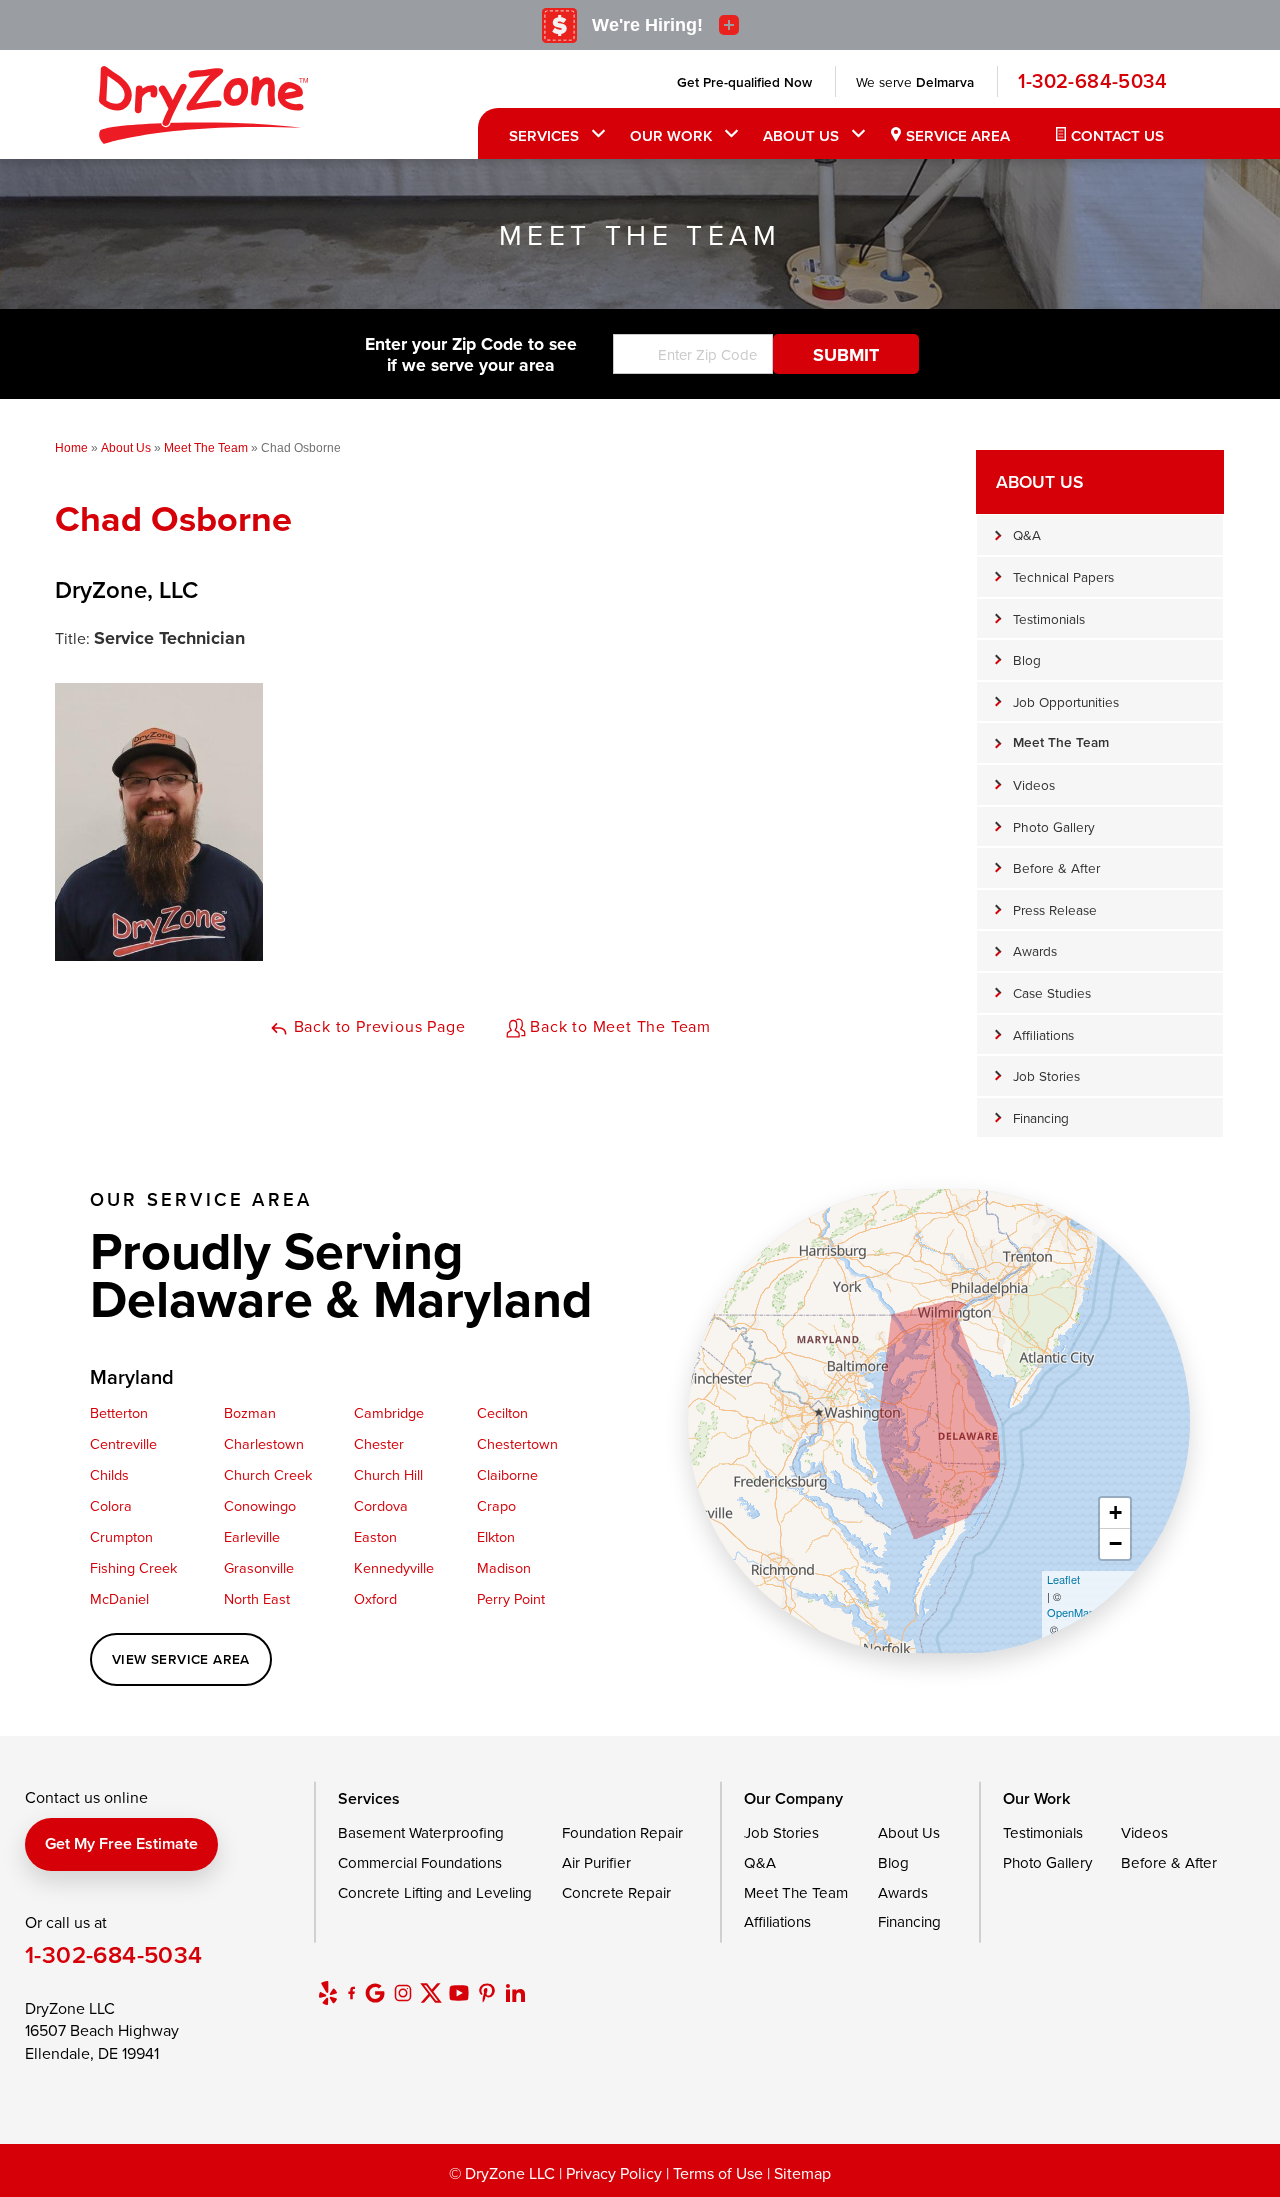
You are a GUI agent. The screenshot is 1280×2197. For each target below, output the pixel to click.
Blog (1027, 659)
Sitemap (802, 2173)
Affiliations (1043, 1034)
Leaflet (1063, 1579)
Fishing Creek (133, 1567)
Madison (504, 1567)
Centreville (123, 1443)
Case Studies (1052, 992)
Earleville (252, 1536)
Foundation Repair (622, 1832)
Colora (111, 1505)
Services (544, 135)
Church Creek (268, 1474)
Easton (375, 1536)
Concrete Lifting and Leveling (435, 1892)
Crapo (496, 1505)
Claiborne (507, 1474)
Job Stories (1046, 1075)
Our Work (671, 135)
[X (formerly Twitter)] (431, 1993)
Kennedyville (394, 1567)
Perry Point (511, 1598)
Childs (109, 1474)
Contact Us (1117, 135)
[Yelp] (328, 1993)
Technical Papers (1063, 576)
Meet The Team (1061, 742)
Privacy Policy (614, 2173)
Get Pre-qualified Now (744, 82)
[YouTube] (459, 1993)
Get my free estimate (121, 1843)
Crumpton (121, 1536)
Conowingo (260, 1505)
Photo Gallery (1054, 826)
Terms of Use (718, 2173)
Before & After (1056, 867)
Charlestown (264, 1443)
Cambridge (389, 1412)
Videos (1034, 784)
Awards (1035, 950)
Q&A (1027, 534)
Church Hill (388, 1474)
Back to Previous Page (377, 1026)
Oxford (375, 1598)
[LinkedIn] (515, 1993)
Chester (379, 1443)
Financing (1041, 1117)
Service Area (958, 135)
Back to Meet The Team (619, 1026)
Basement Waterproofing (421, 1832)
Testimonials (1049, 618)
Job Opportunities (1066, 701)
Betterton (119, 1412)
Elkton (496, 1536)
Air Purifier (596, 1862)
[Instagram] (403, 1993)
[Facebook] (351, 1993)
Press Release (1055, 909)
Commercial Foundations (420, 1862)
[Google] (375, 1993)
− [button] (1115, 1543)
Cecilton (502, 1412)
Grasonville (259, 1567)
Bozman (250, 1412)
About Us (801, 135)
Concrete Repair (616, 1892)
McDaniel (119, 1598)
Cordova (381, 1505)
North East (257, 1598)
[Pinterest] (487, 1993)
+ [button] (1115, 1512)
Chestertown (517, 1443)
